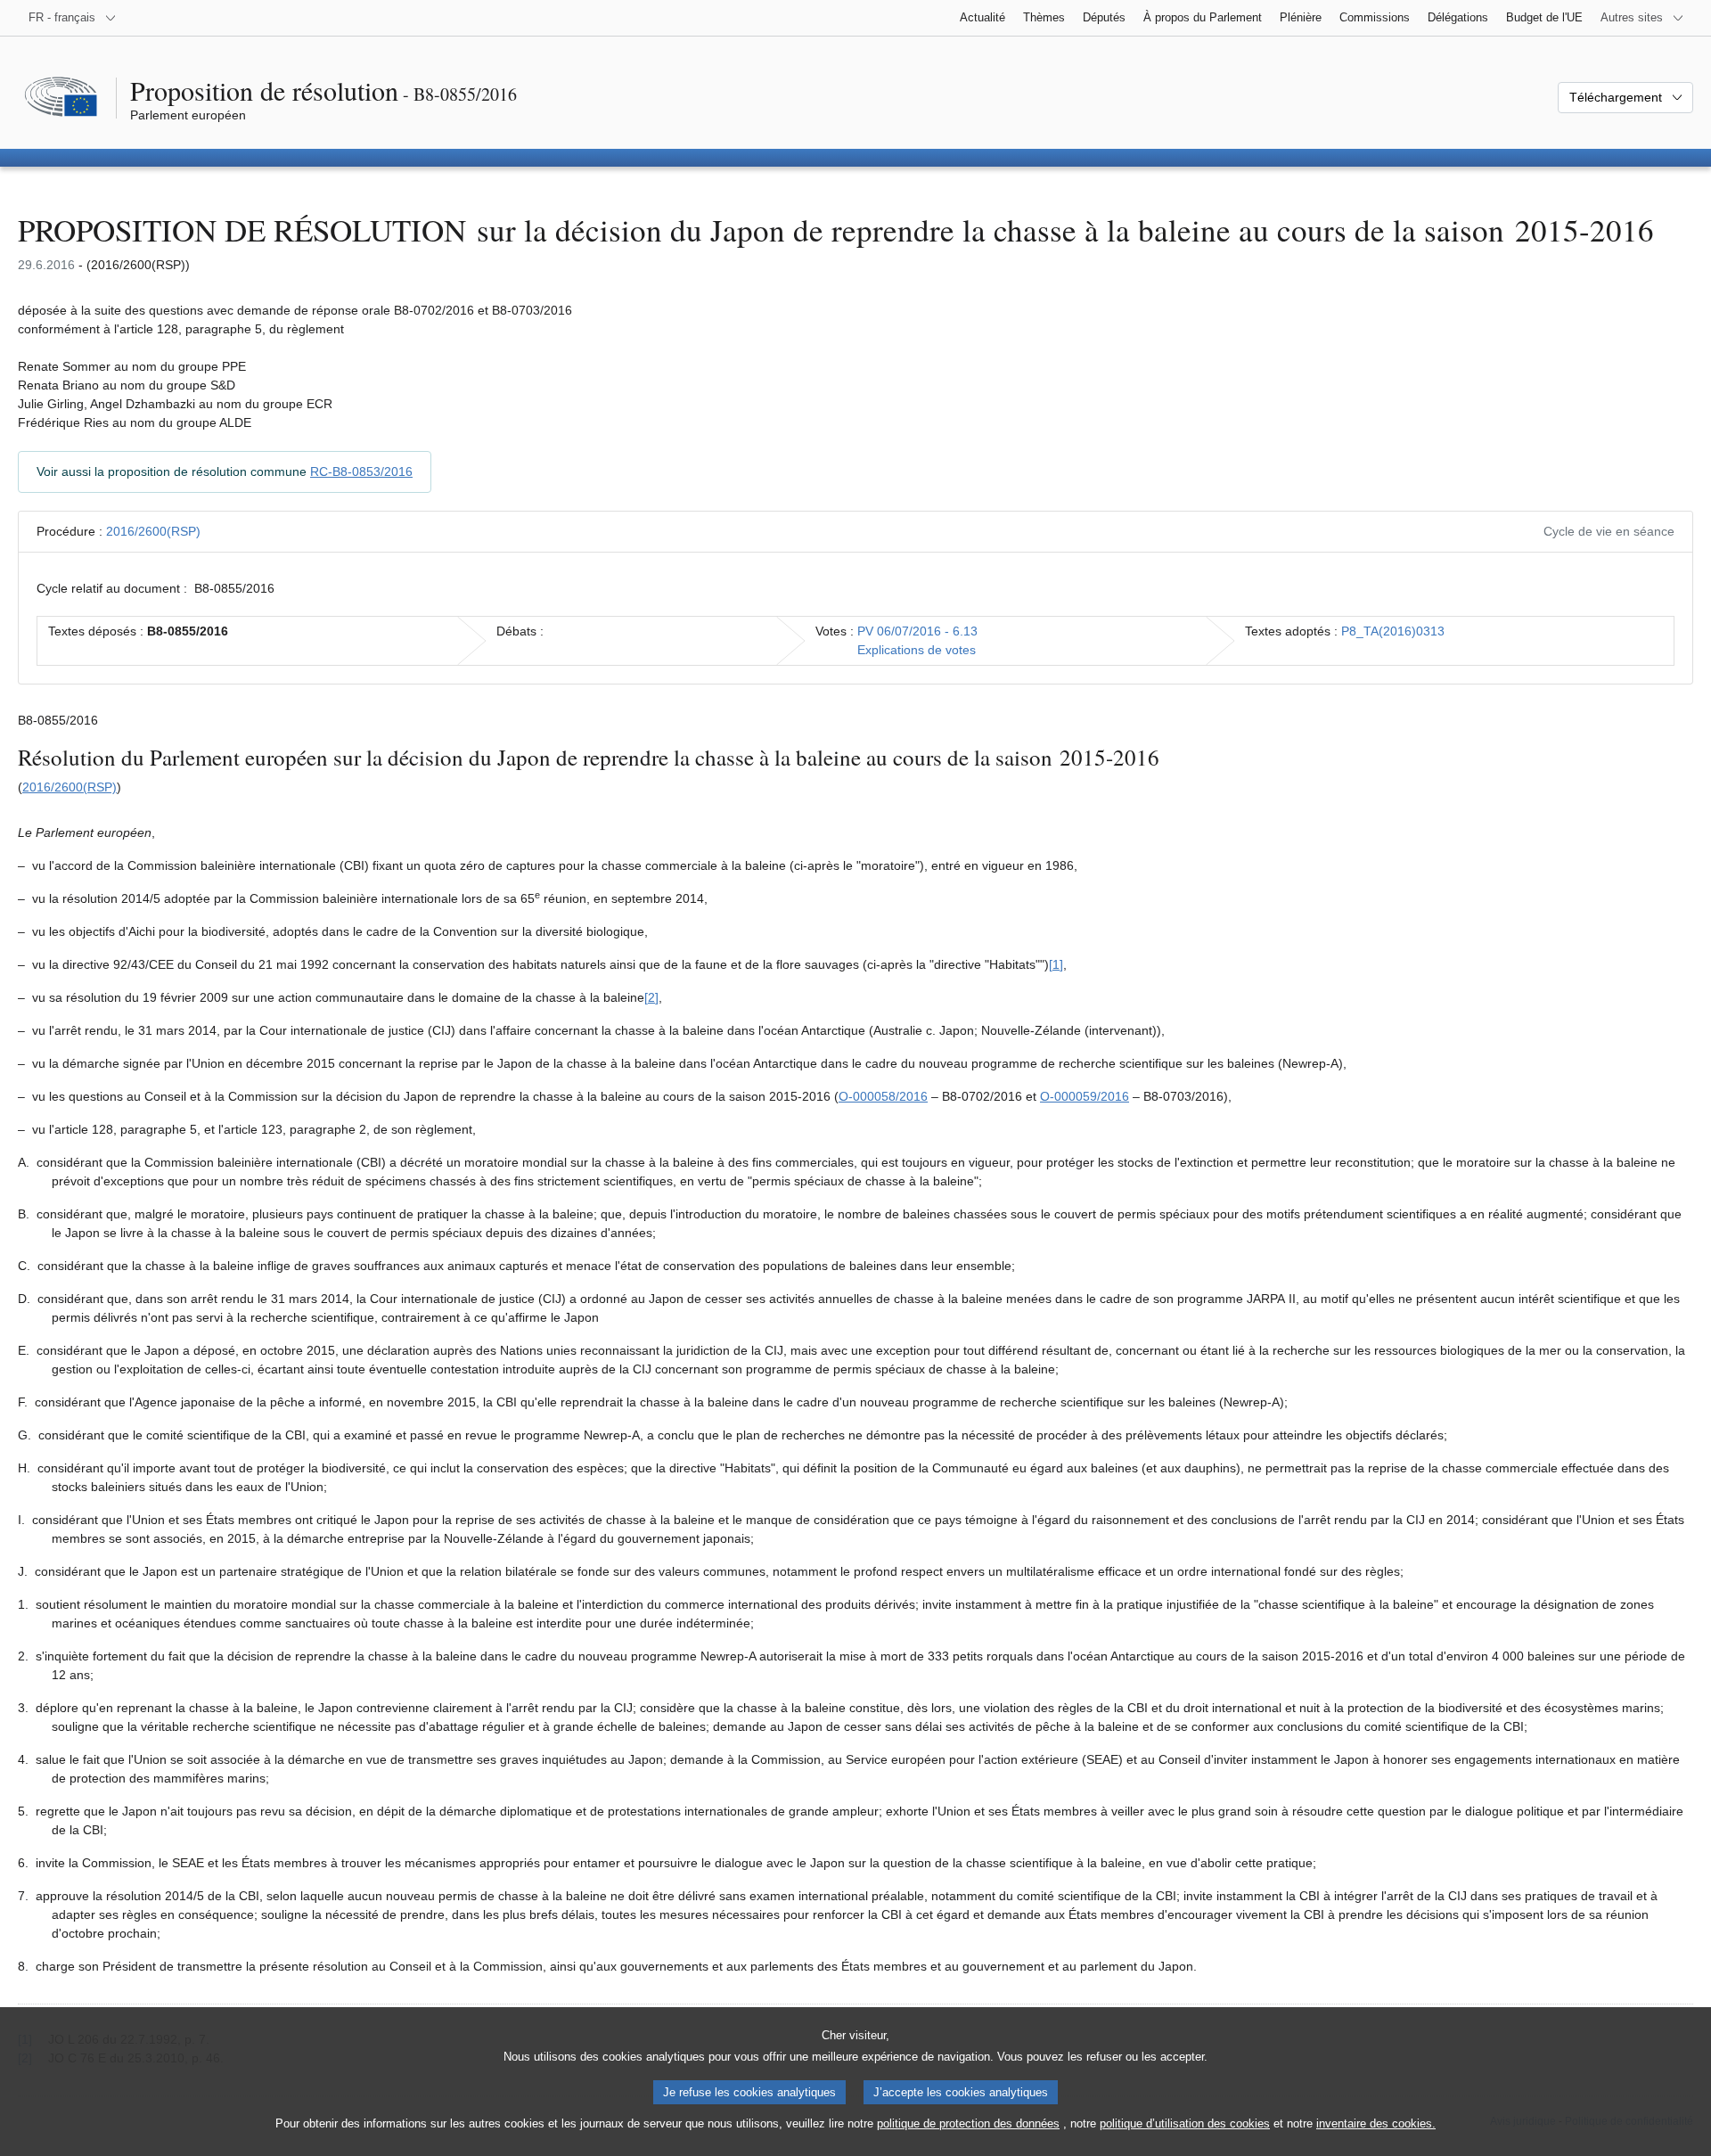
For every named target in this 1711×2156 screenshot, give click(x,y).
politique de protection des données (968, 2123)
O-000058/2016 (883, 1096)
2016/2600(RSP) (153, 531)
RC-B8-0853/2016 (361, 471)
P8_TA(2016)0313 (1393, 631)
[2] (651, 997)
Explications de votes (917, 650)
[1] (1056, 964)
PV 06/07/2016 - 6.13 (917, 631)
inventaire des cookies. (1376, 2123)
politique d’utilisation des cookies (1185, 2123)
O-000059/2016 (1085, 1096)
